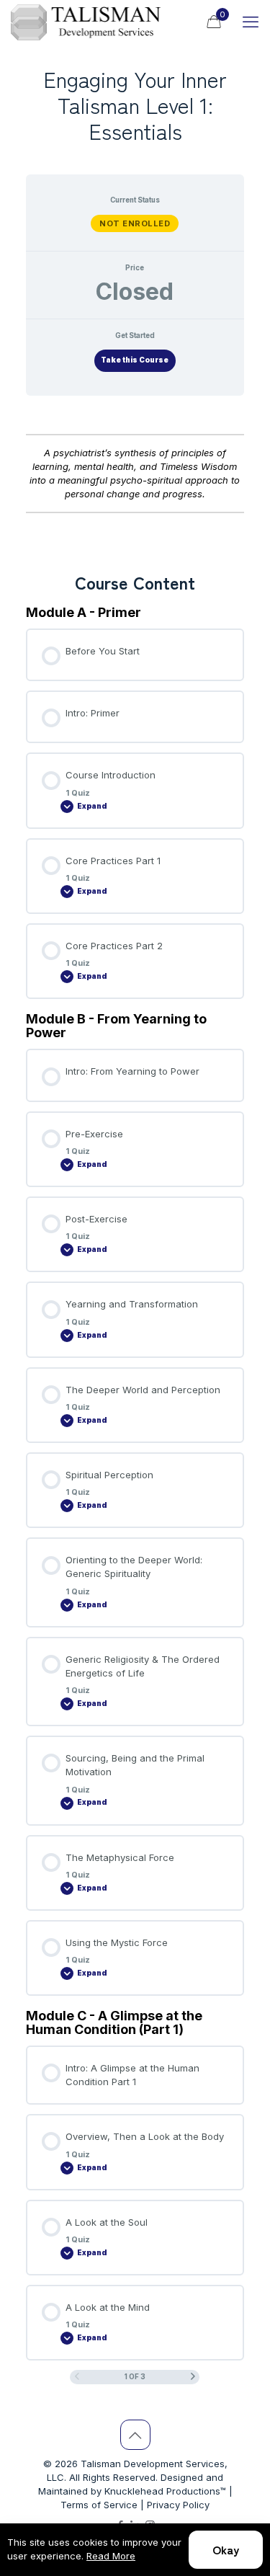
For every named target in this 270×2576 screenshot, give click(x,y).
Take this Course (135, 360)
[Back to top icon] (135, 2435)
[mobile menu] (251, 22)
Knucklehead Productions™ (165, 2491)
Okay (226, 2549)
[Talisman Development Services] (86, 22)
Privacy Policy (178, 2505)
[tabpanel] (135, 479)
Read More (111, 2556)
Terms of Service (99, 2505)
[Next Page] (193, 2377)
